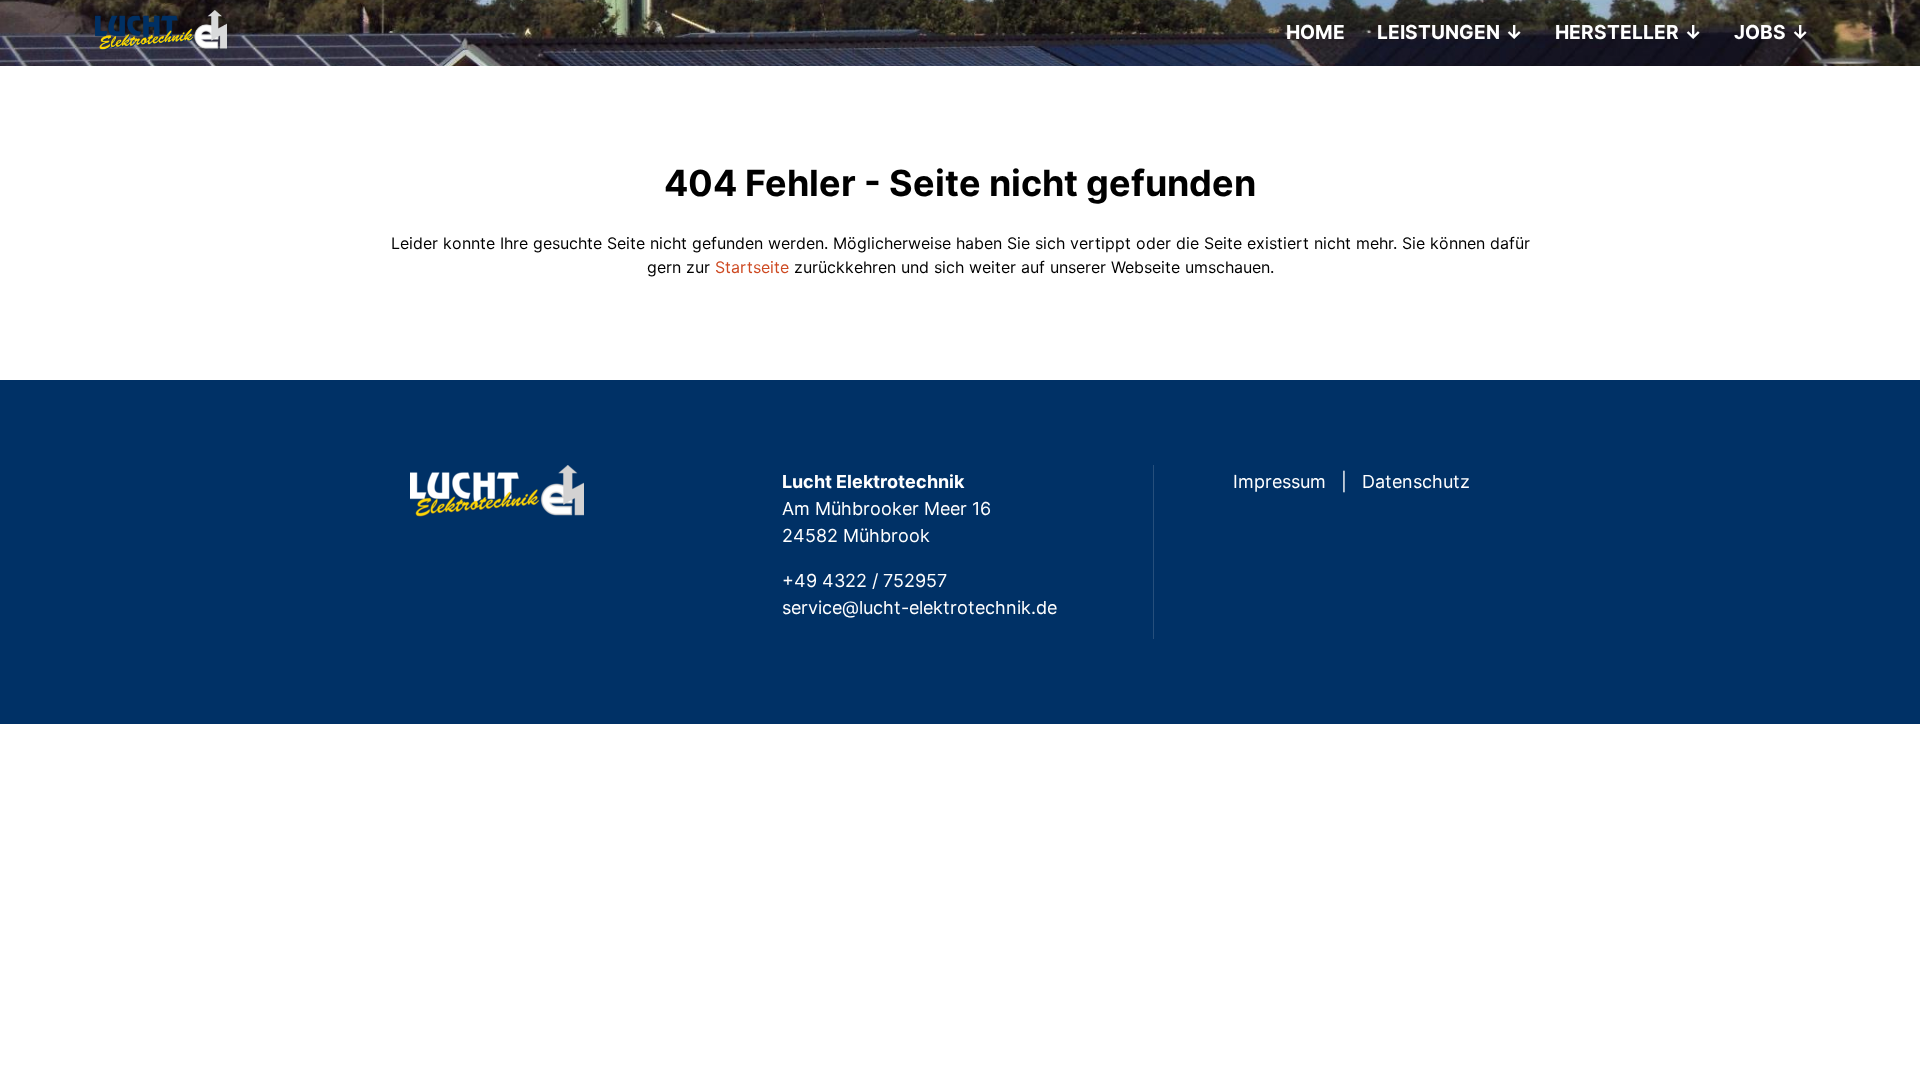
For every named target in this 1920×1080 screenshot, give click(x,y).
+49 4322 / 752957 (864, 580)
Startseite (752, 267)
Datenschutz (1416, 481)
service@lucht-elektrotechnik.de (919, 607)
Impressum (1279, 481)
